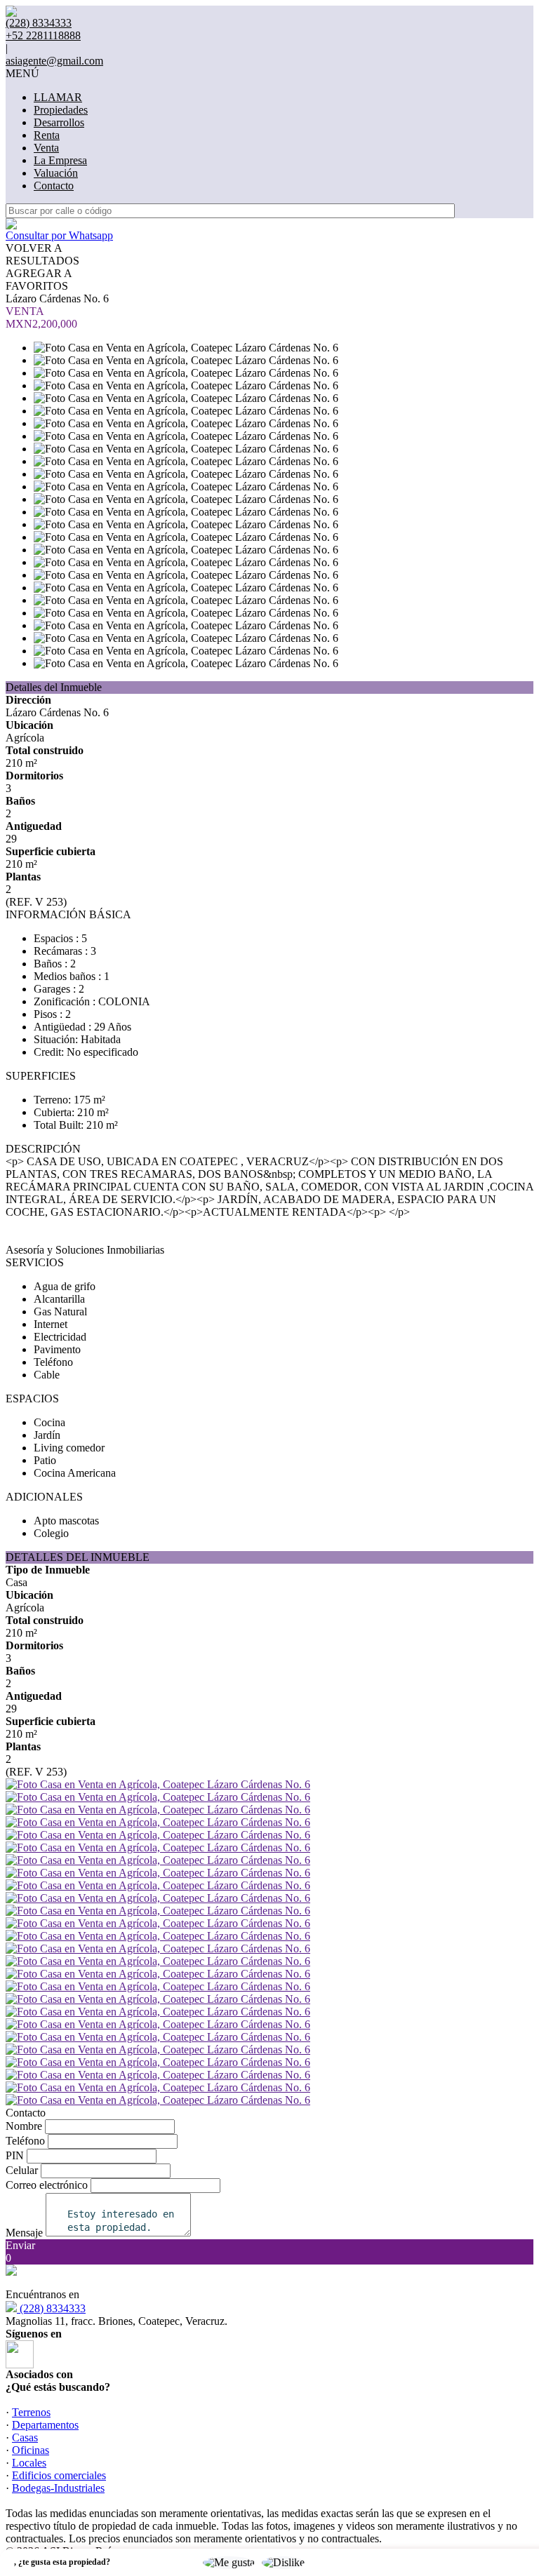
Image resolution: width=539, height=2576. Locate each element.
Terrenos (31, 2412)
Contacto (54, 186)
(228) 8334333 (51, 2308)
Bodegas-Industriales (58, 2488)
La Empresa (60, 160)
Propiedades (61, 110)
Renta (47, 135)
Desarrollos (59, 122)
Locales (29, 2463)
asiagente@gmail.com (54, 61)
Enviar (20, 2245)
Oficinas (31, 2450)
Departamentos (45, 2425)
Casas (25, 2437)
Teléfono (25, 2141)
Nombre (24, 2126)
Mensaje (24, 2233)
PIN (15, 2155)
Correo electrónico (47, 2185)
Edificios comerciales (59, 2475)
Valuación (56, 173)
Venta (46, 148)
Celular (22, 2170)
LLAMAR (58, 97)
